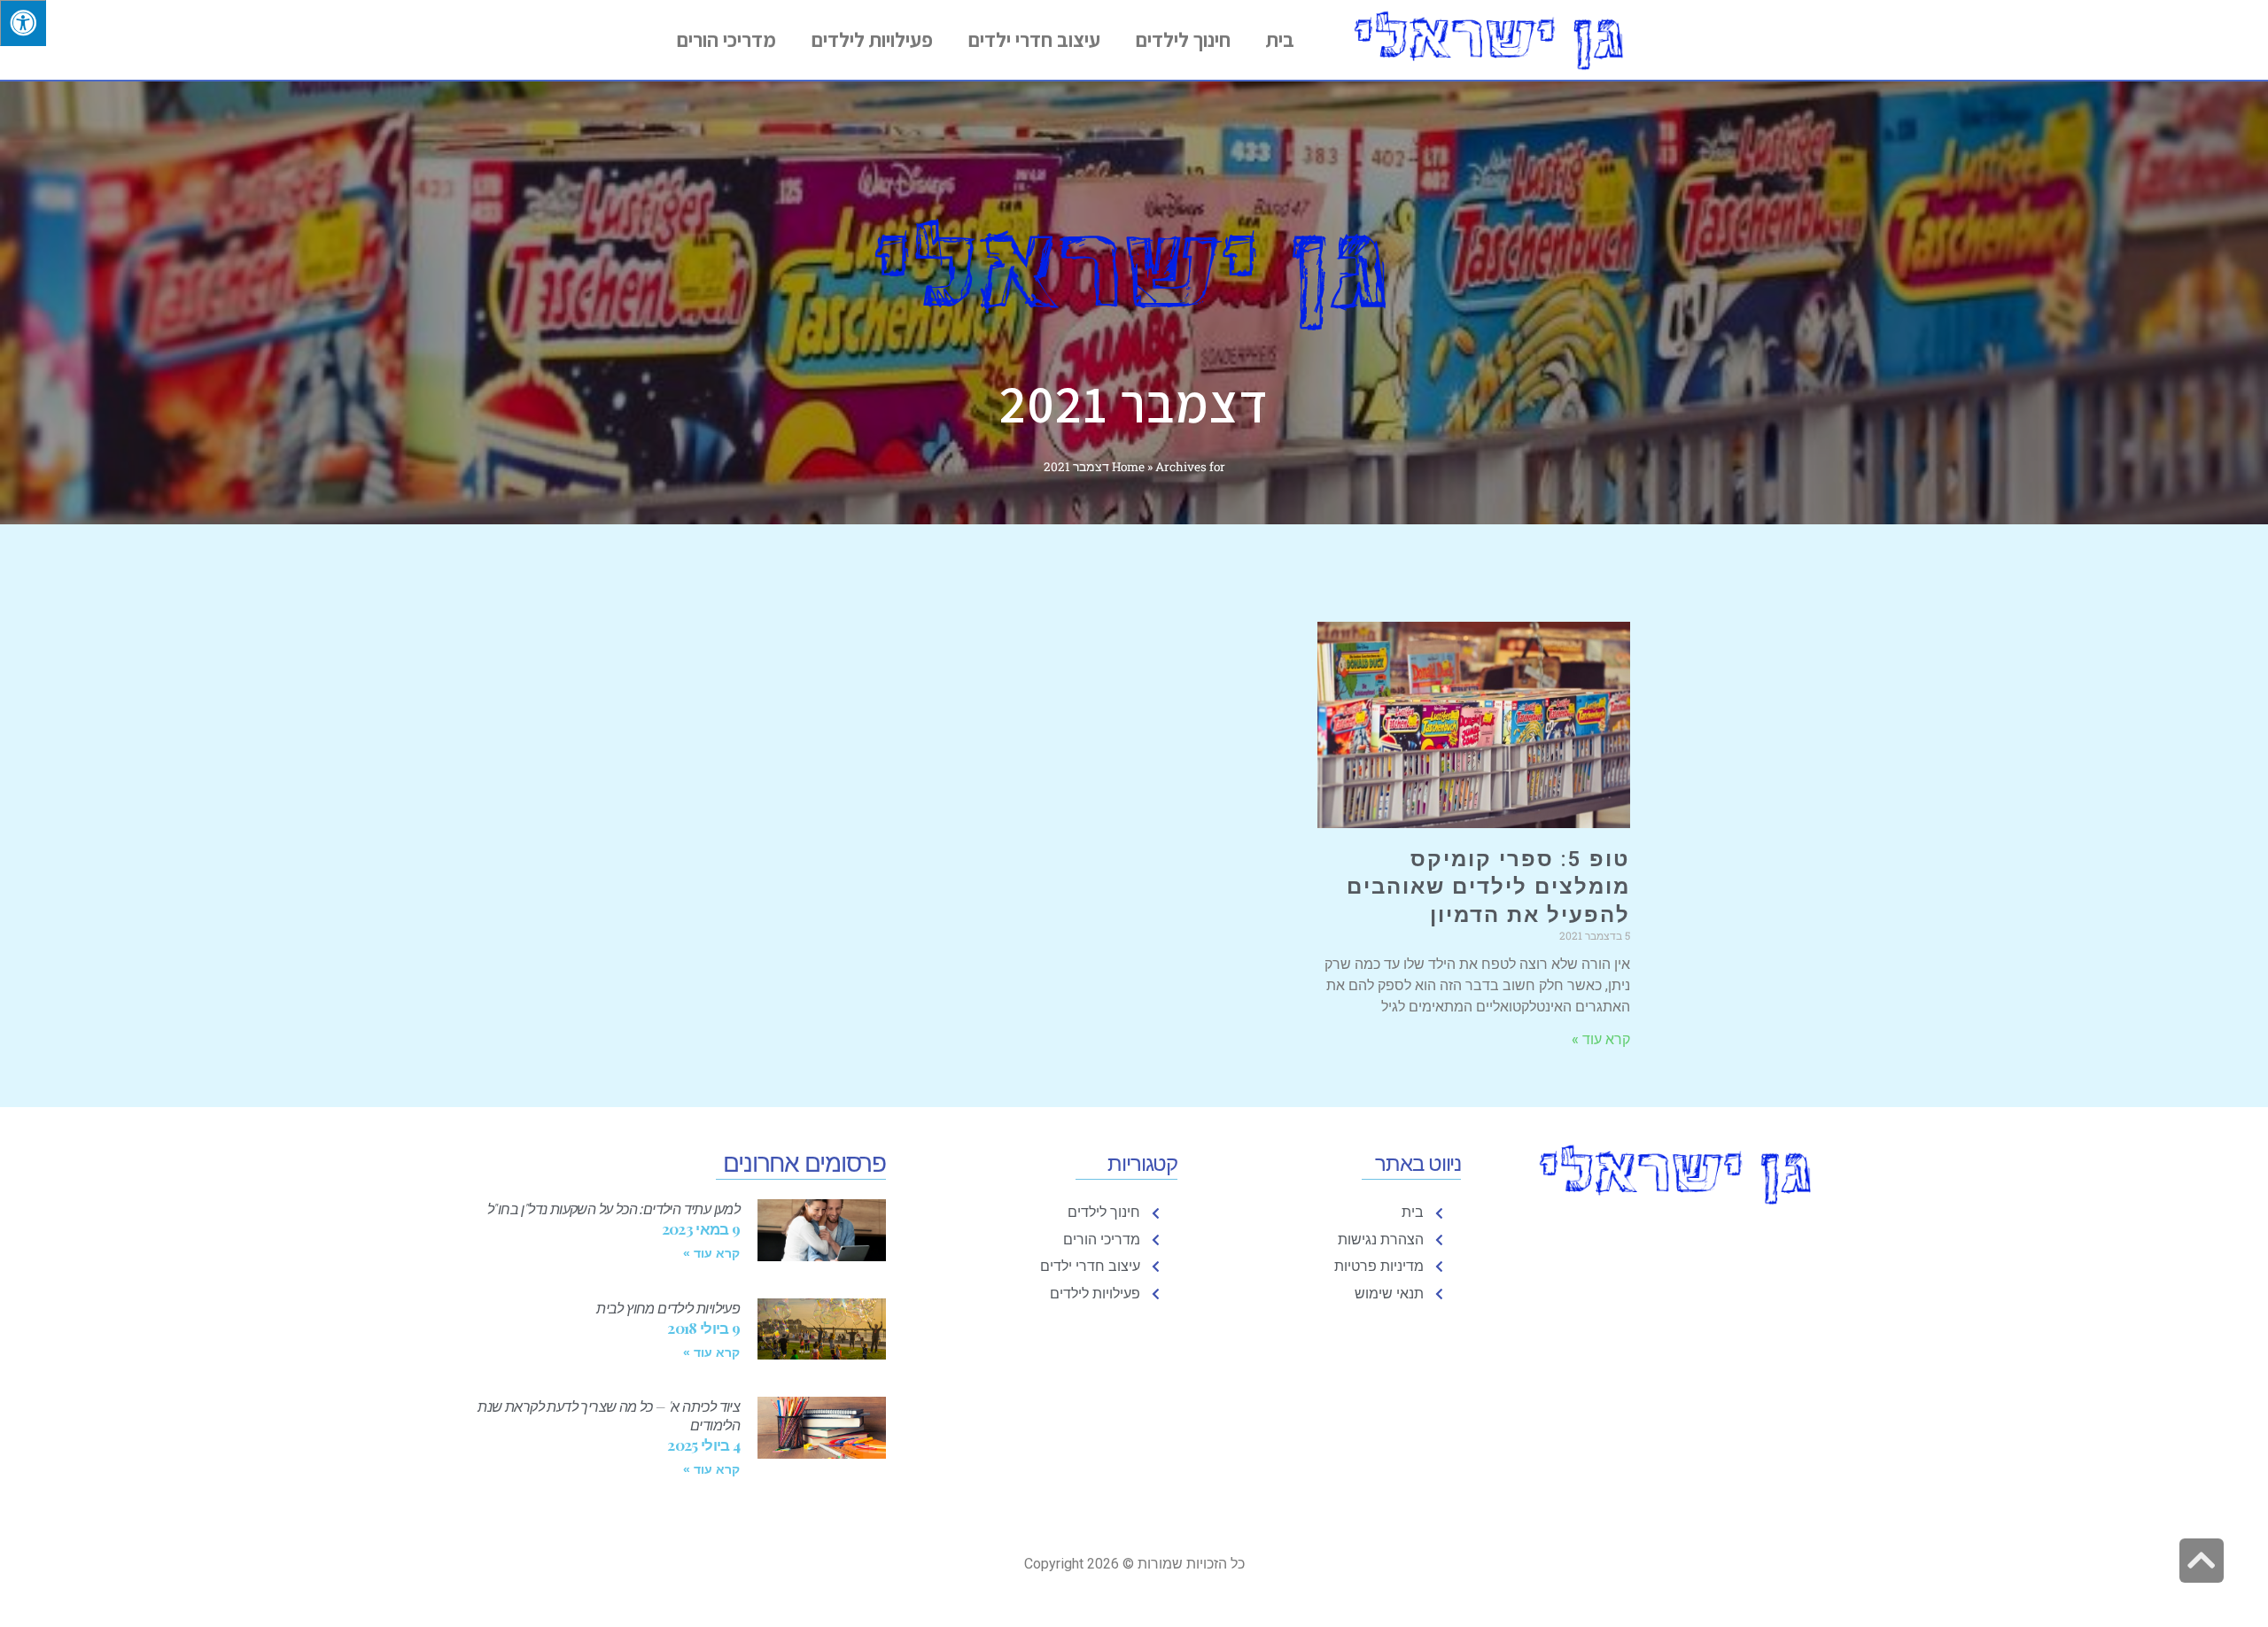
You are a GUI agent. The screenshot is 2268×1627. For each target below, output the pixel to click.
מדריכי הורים (726, 40)
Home (1128, 467)
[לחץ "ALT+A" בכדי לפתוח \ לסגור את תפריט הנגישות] (23, 23)
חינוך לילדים (1183, 40)
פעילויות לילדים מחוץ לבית (668, 1308)
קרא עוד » (1601, 1039)
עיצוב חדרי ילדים (1034, 40)
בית (1280, 40)
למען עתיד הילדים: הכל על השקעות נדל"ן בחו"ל (614, 1209)
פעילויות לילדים (872, 40)
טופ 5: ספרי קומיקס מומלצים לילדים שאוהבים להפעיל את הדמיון (1488, 887)
